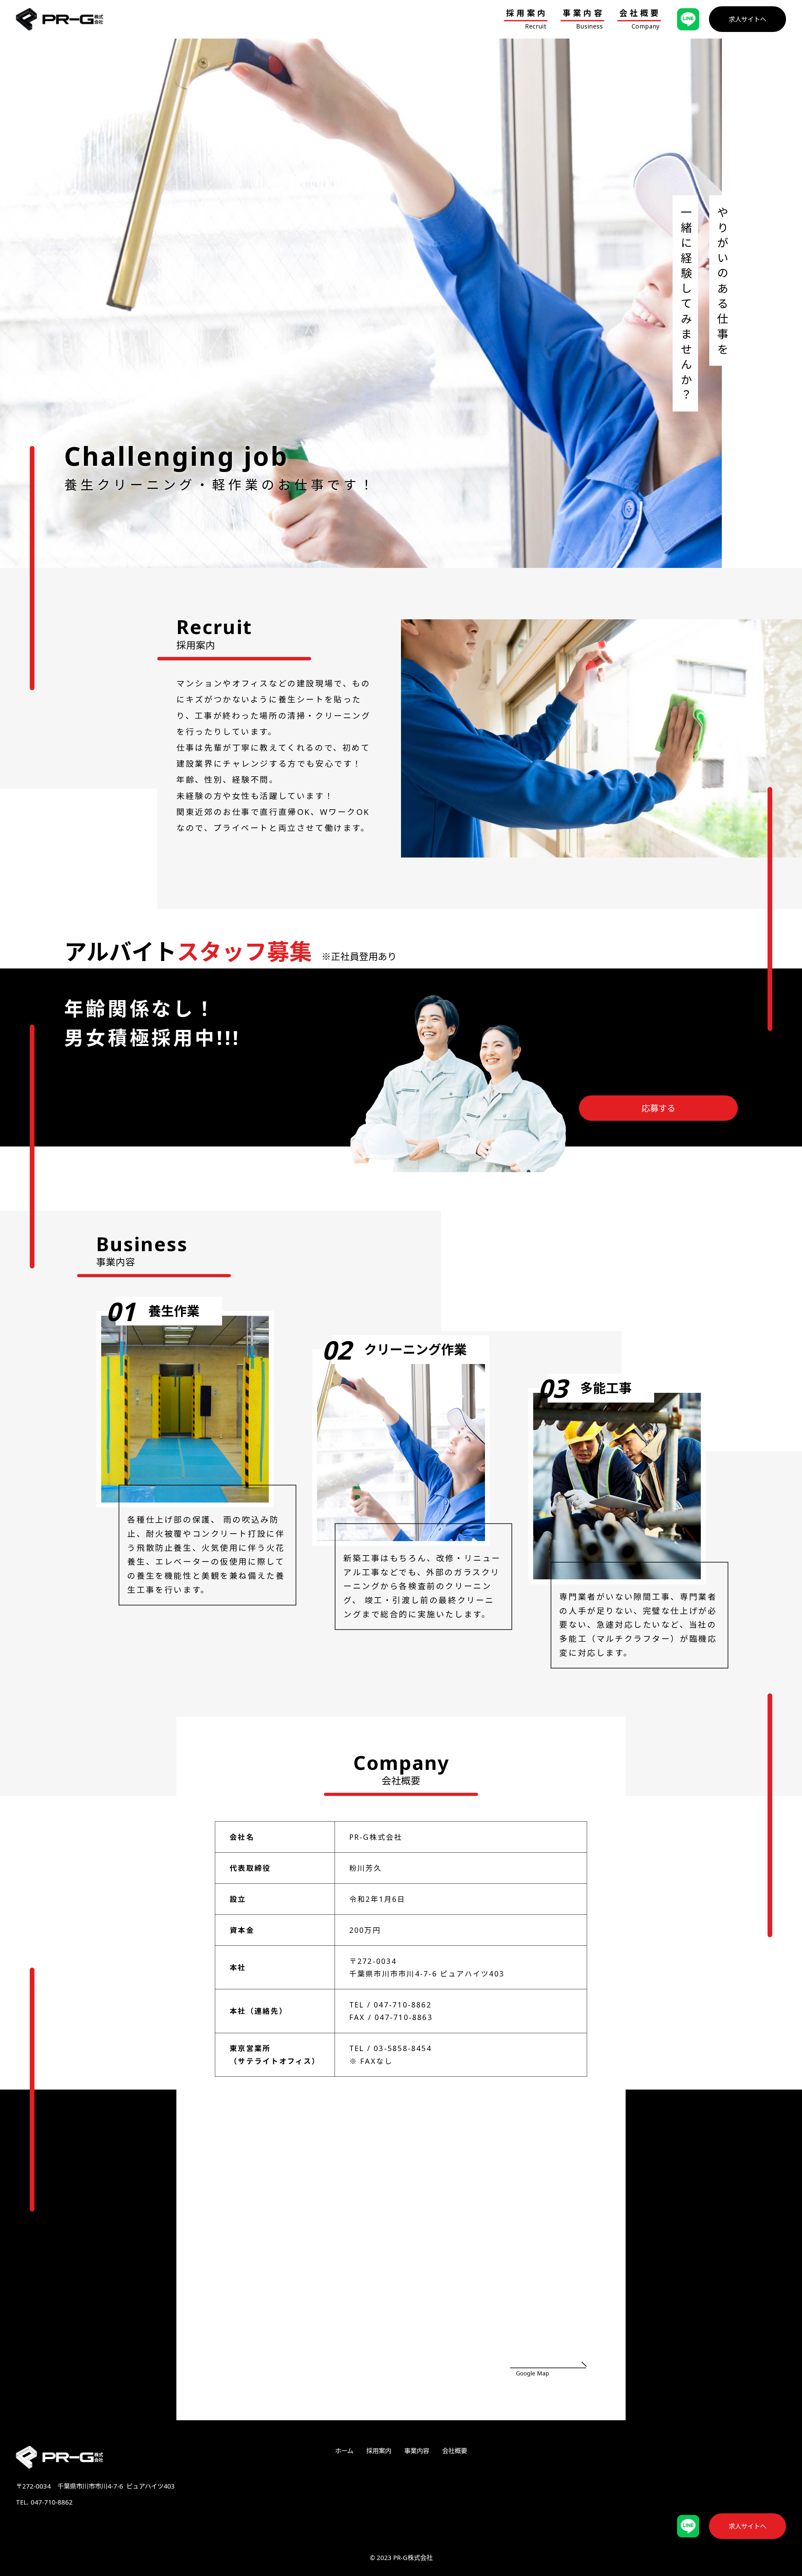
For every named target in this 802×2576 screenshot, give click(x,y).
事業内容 (417, 2451)
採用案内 (379, 2451)
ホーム (344, 2451)
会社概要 (455, 2451)
